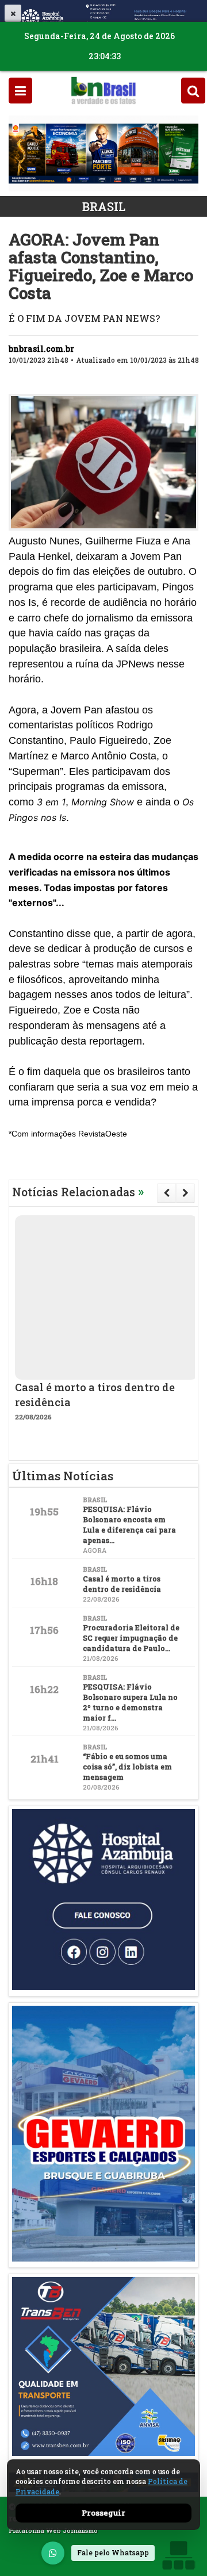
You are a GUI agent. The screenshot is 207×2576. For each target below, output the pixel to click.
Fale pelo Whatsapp (113, 2552)
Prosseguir (103, 2513)
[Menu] (20, 91)
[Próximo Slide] (185, 1193)
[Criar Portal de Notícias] (178, 2555)
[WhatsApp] (53, 2553)
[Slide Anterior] (166, 1193)
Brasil (104, 206)
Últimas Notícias (63, 1476)
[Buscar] (193, 91)
